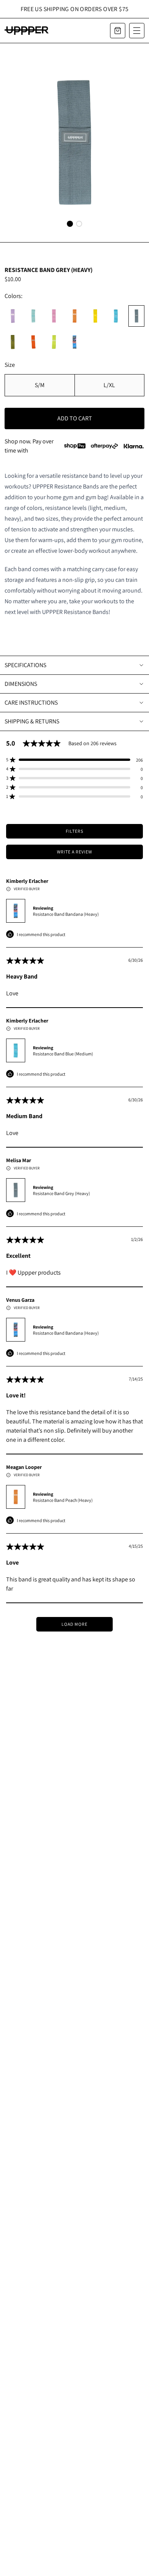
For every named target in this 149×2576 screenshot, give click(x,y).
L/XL (109, 385)
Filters (74, 831)
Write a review (74, 852)
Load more (74, 1624)
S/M (40, 385)
